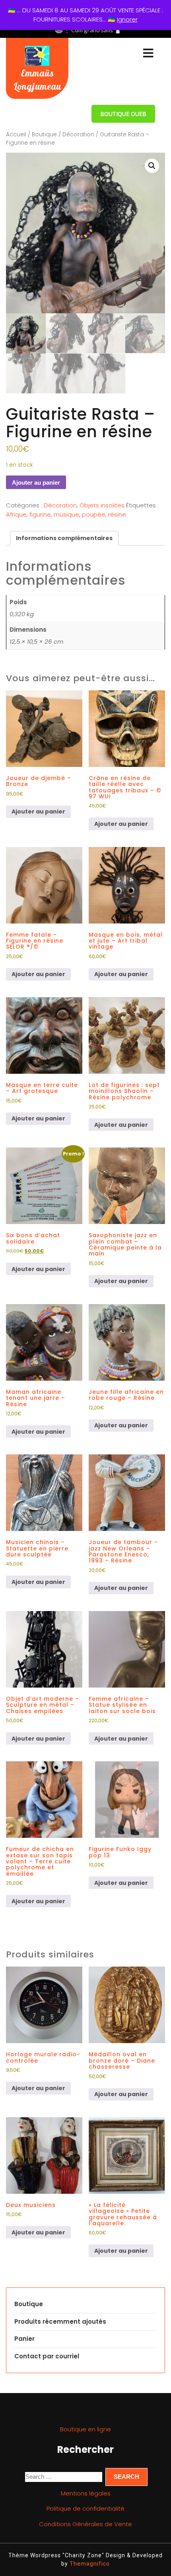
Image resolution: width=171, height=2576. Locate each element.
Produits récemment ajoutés (60, 2322)
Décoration (78, 135)
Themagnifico (89, 2564)
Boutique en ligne (85, 2429)
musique (66, 514)
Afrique (16, 514)
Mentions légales (86, 2493)
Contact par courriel (47, 2356)
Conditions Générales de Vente (85, 2524)
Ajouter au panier (36, 482)
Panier (24, 2339)
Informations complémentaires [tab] (64, 538)
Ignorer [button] (127, 19)
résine (117, 514)
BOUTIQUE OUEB (123, 114)
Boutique (44, 135)
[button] (152, 166)
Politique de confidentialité (85, 2508)
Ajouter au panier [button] (38, 812)
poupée (94, 514)
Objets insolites (102, 505)
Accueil (16, 135)
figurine (40, 514)
